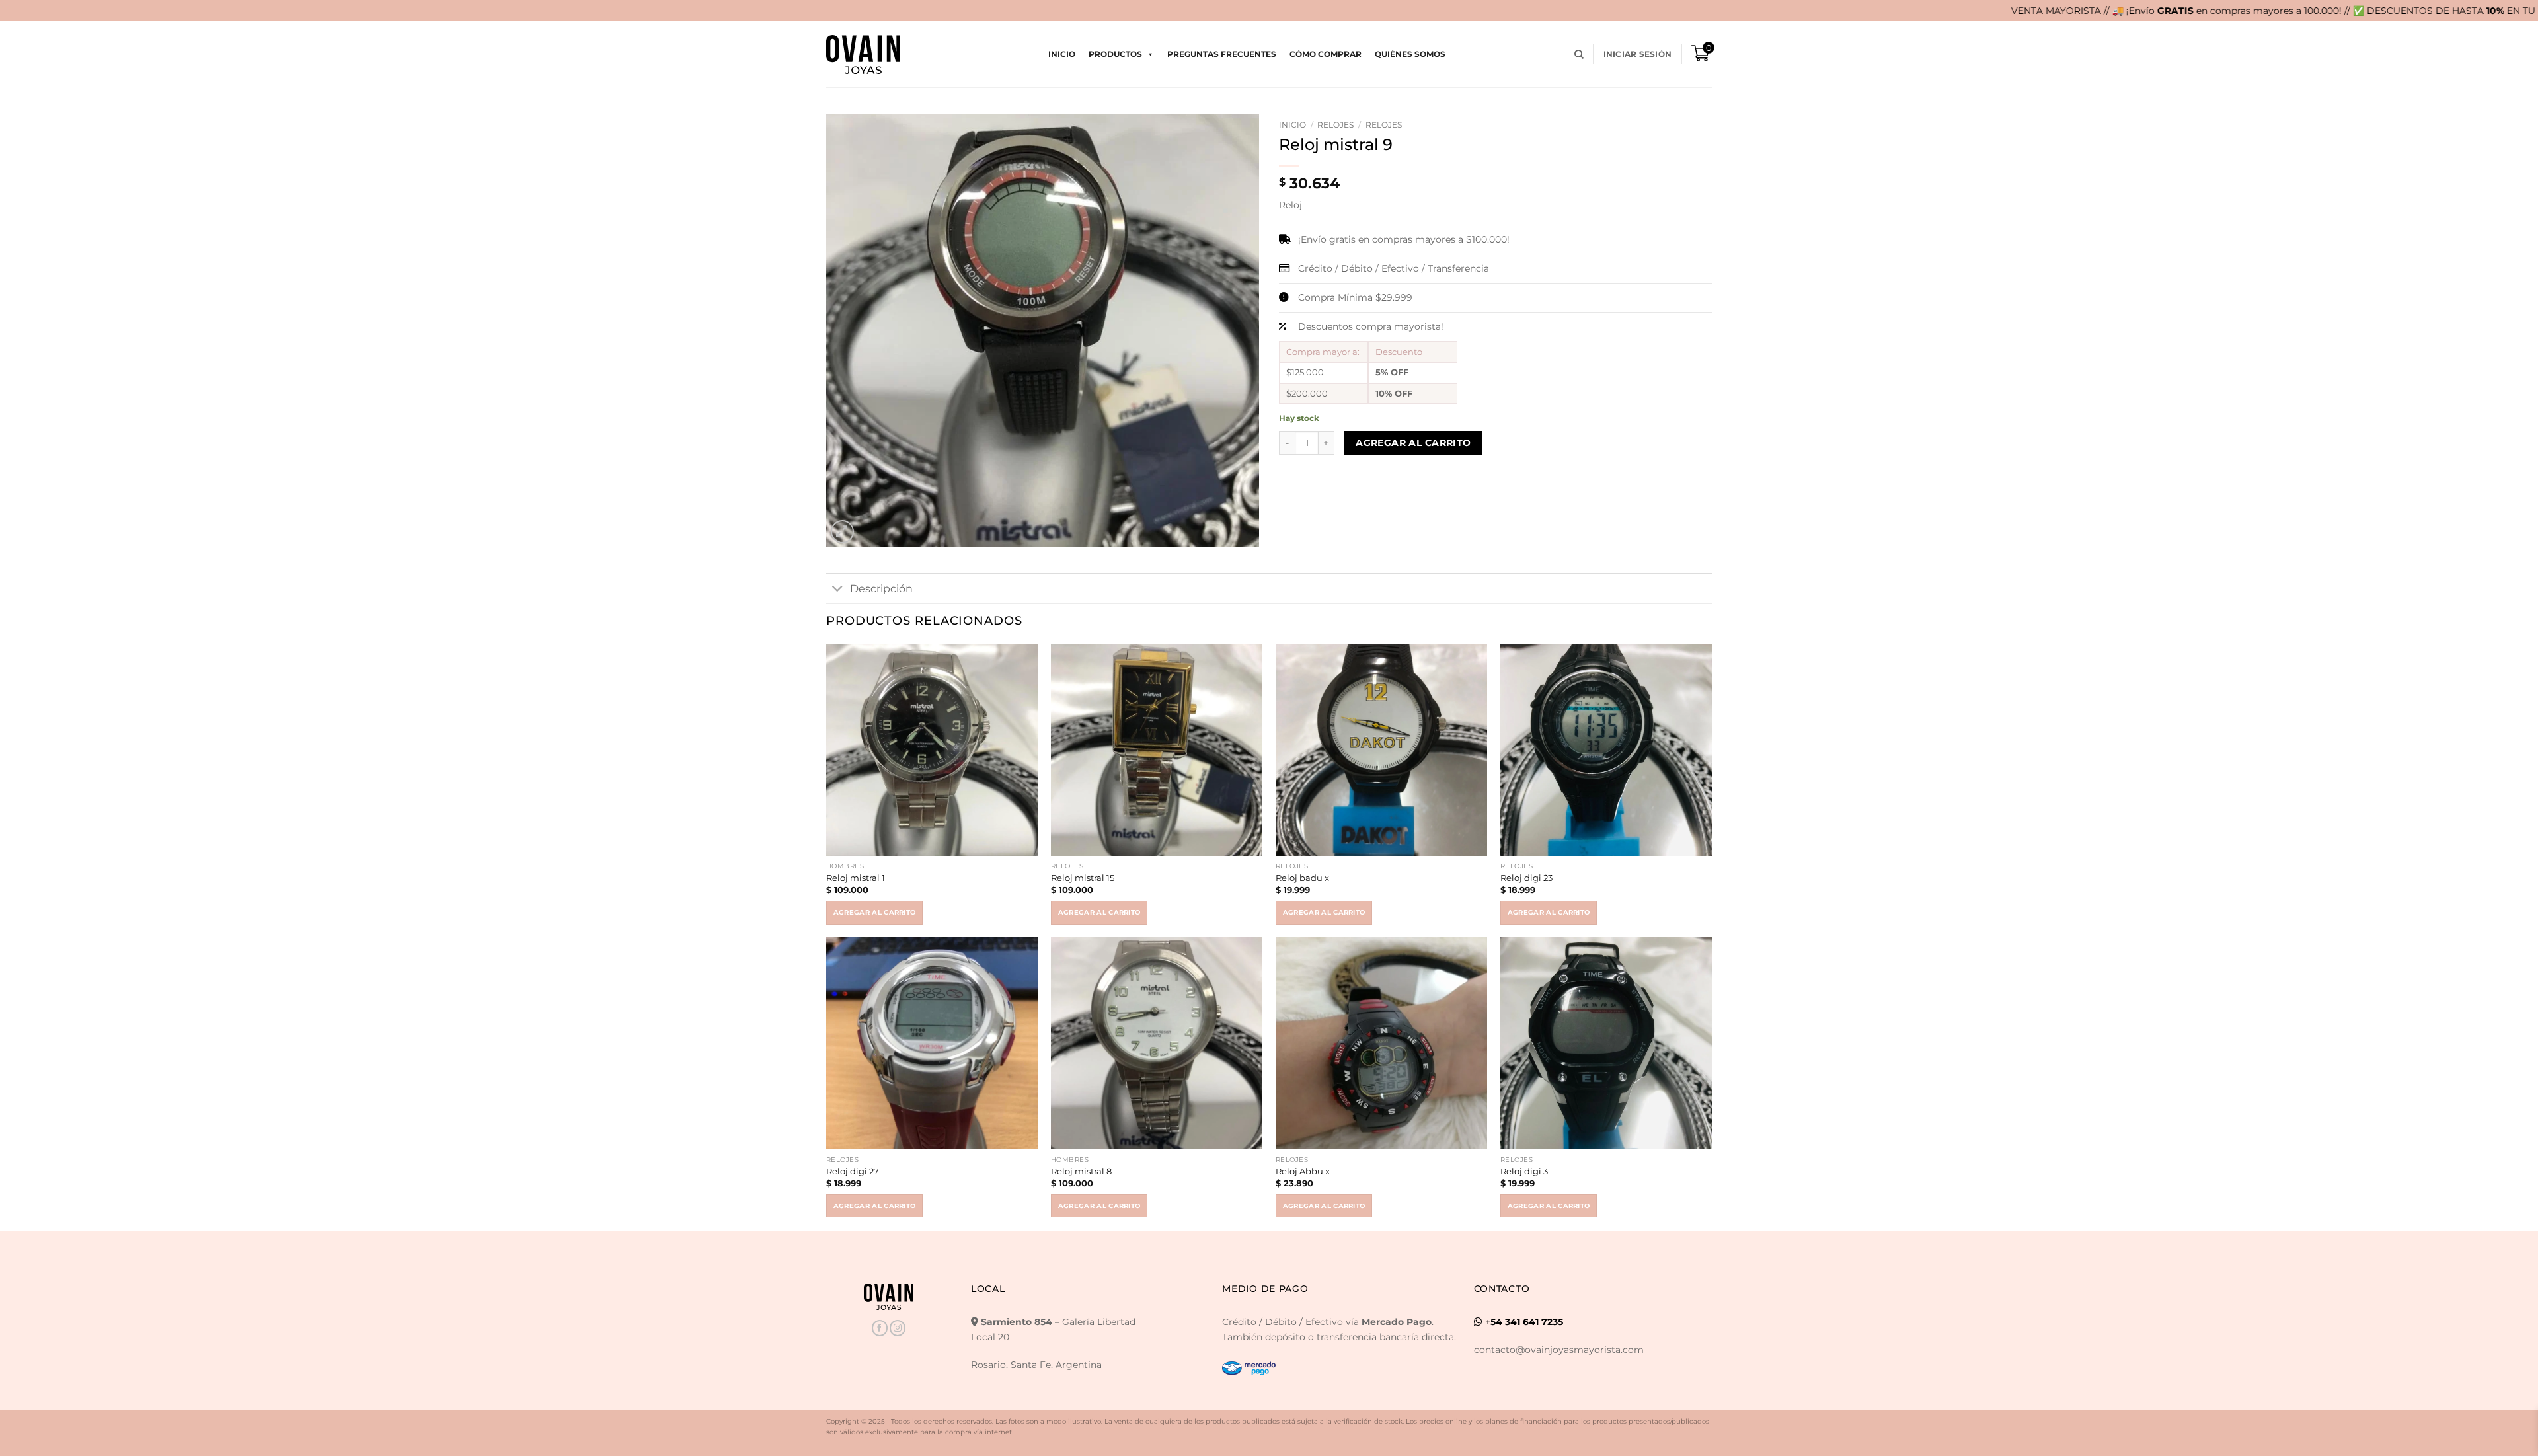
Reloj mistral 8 (1081, 1171)
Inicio (1062, 54)
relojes (1335, 125)
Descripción (881, 589)
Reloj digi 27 (853, 1171)
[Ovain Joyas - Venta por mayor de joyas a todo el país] (863, 55)
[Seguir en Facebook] (880, 1328)
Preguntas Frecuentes (1222, 54)
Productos (1115, 54)
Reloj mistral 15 (1083, 878)
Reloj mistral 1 (856, 878)
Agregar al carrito (1413, 443)
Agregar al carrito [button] (875, 912)
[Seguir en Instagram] (898, 1328)
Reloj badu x (1302, 878)
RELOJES (1384, 125)
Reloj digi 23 (1526, 878)
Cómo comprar (1326, 54)
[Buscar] (1579, 55)
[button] (1637, 54)
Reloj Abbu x (1303, 1171)
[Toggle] (838, 590)
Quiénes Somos (1410, 54)
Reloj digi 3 (1524, 1171)
